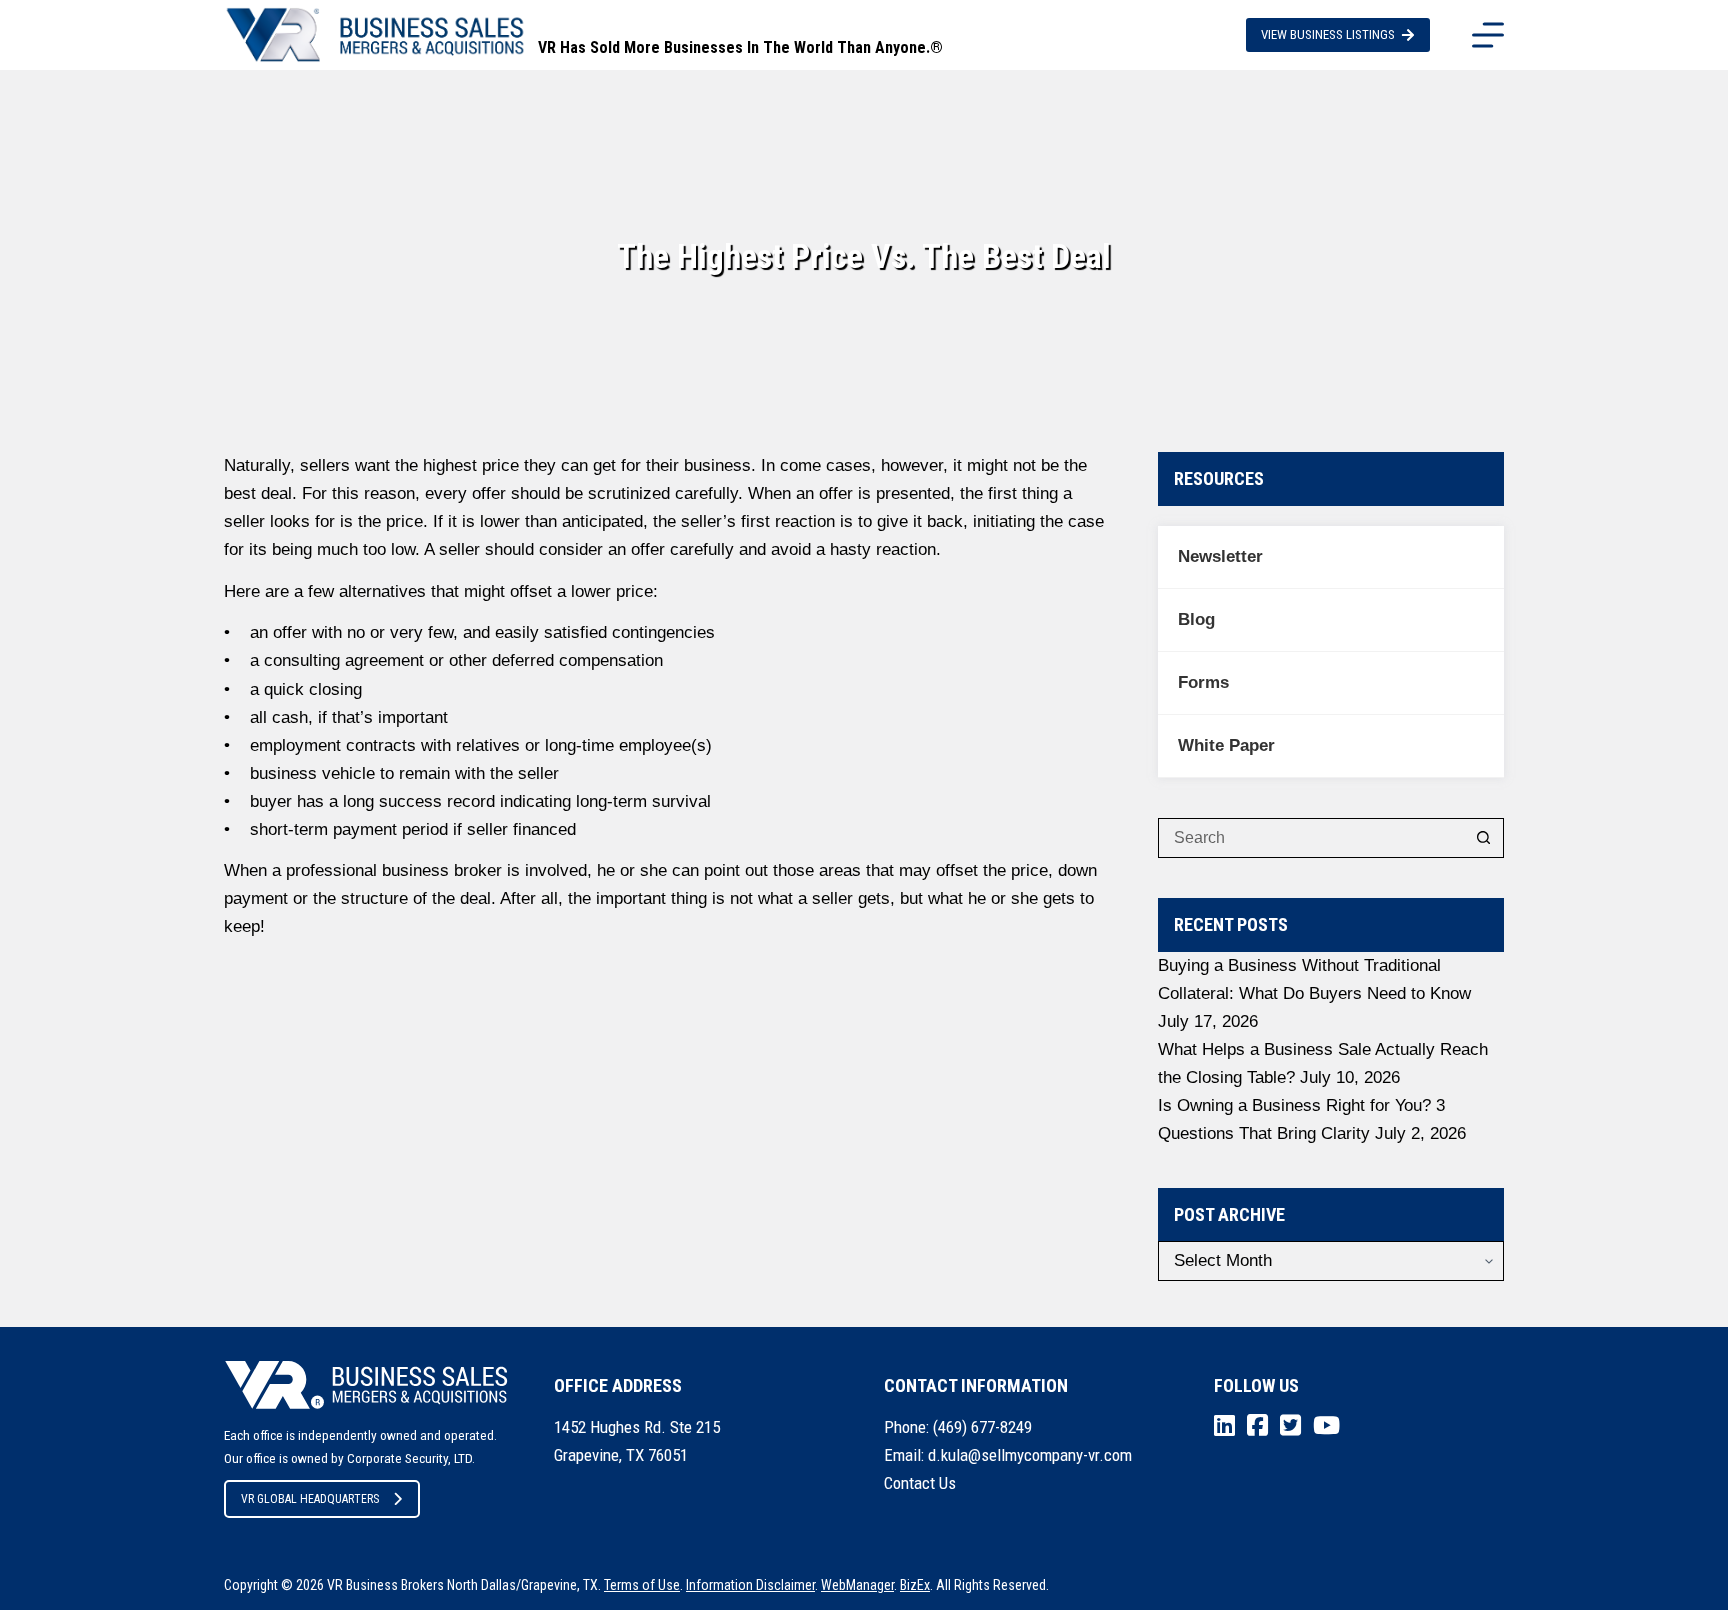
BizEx (915, 1585)
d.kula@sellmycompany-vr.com (1030, 1455)
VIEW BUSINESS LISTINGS (1328, 34)
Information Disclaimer (750, 1585)
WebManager (857, 1585)
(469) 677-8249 (982, 1427)
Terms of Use (642, 1585)
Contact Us (920, 1483)
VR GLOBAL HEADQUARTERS (310, 1499)
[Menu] (1488, 35)
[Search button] (1484, 838)
